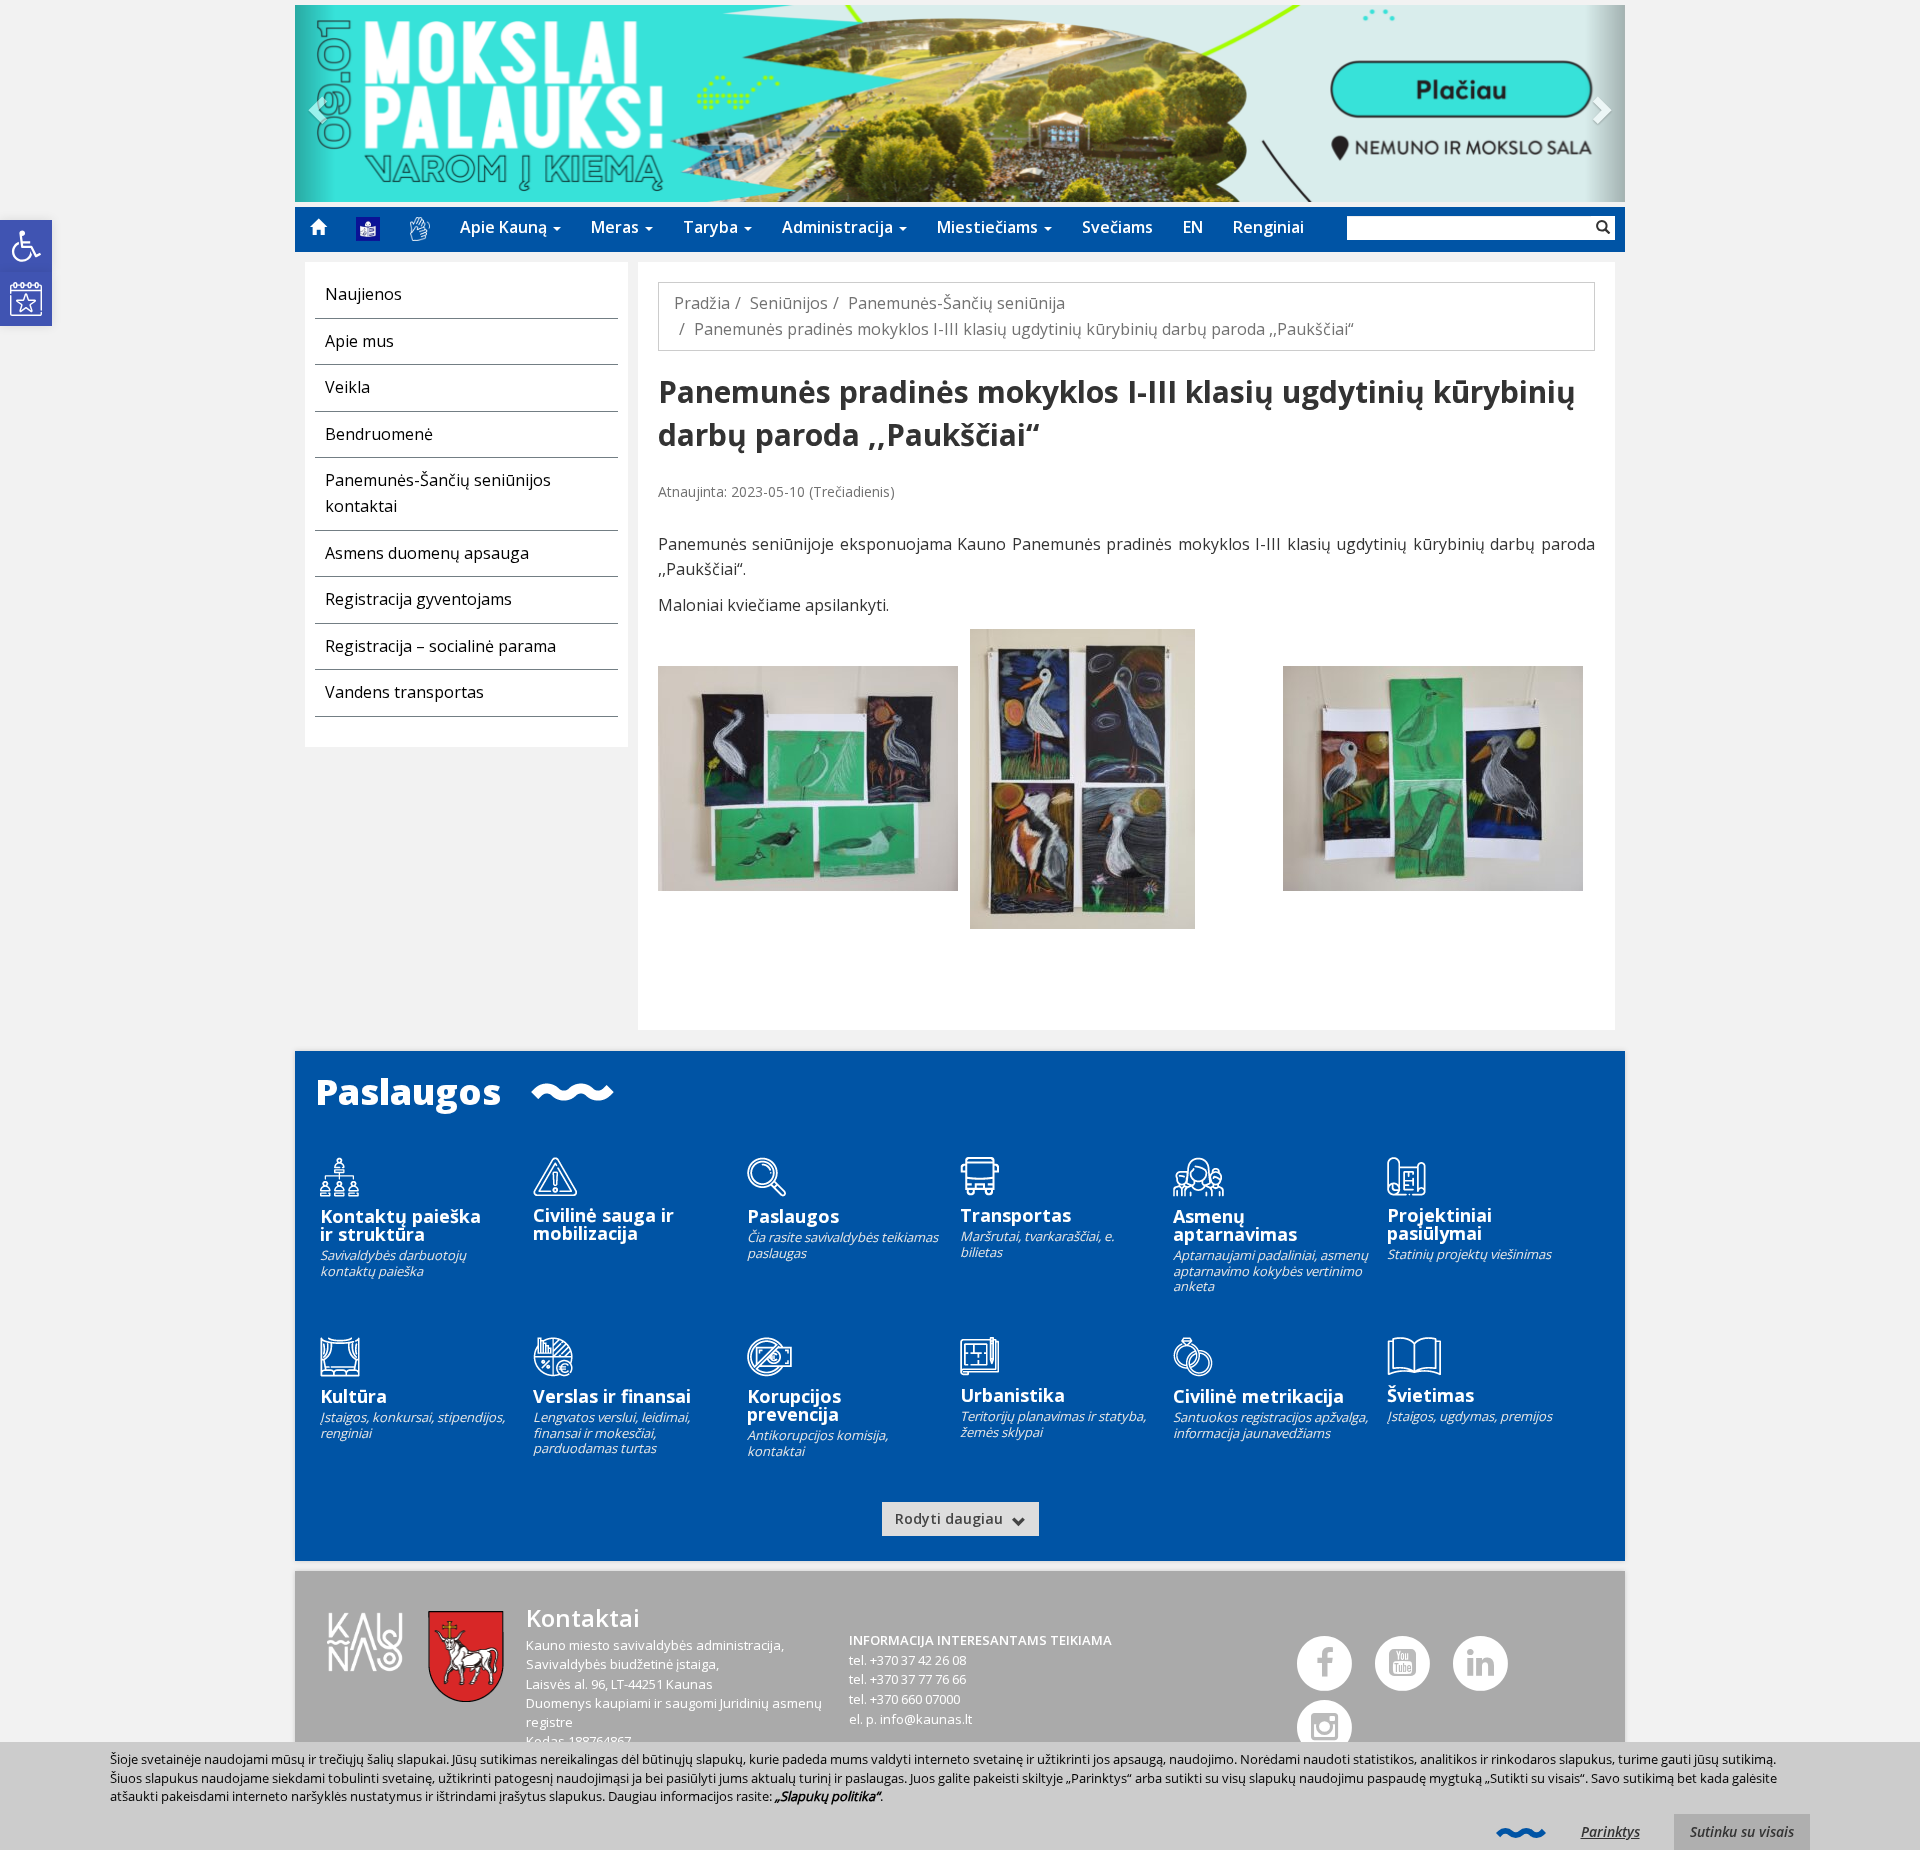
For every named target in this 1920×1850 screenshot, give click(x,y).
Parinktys (1610, 1831)
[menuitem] (318, 227)
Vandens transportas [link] (404, 692)
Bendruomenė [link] (379, 434)
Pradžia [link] (702, 303)
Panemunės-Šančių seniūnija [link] (956, 303)
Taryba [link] (712, 227)
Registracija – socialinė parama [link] (440, 646)
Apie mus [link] (359, 341)
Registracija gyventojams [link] (418, 599)
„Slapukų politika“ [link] (827, 1796)
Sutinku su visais (1742, 1831)
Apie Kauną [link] (505, 227)
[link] (26, 246)
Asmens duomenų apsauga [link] (427, 553)
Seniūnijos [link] (789, 303)
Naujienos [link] (363, 294)
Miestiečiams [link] (989, 227)
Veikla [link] (347, 387)
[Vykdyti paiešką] (1603, 228)
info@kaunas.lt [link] (926, 1719)
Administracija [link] (839, 227)
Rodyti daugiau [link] (951, 1518)
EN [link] (1193, 227)
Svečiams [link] (1117, 227)
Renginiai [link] (1268, 227)
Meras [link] (617, 227)
